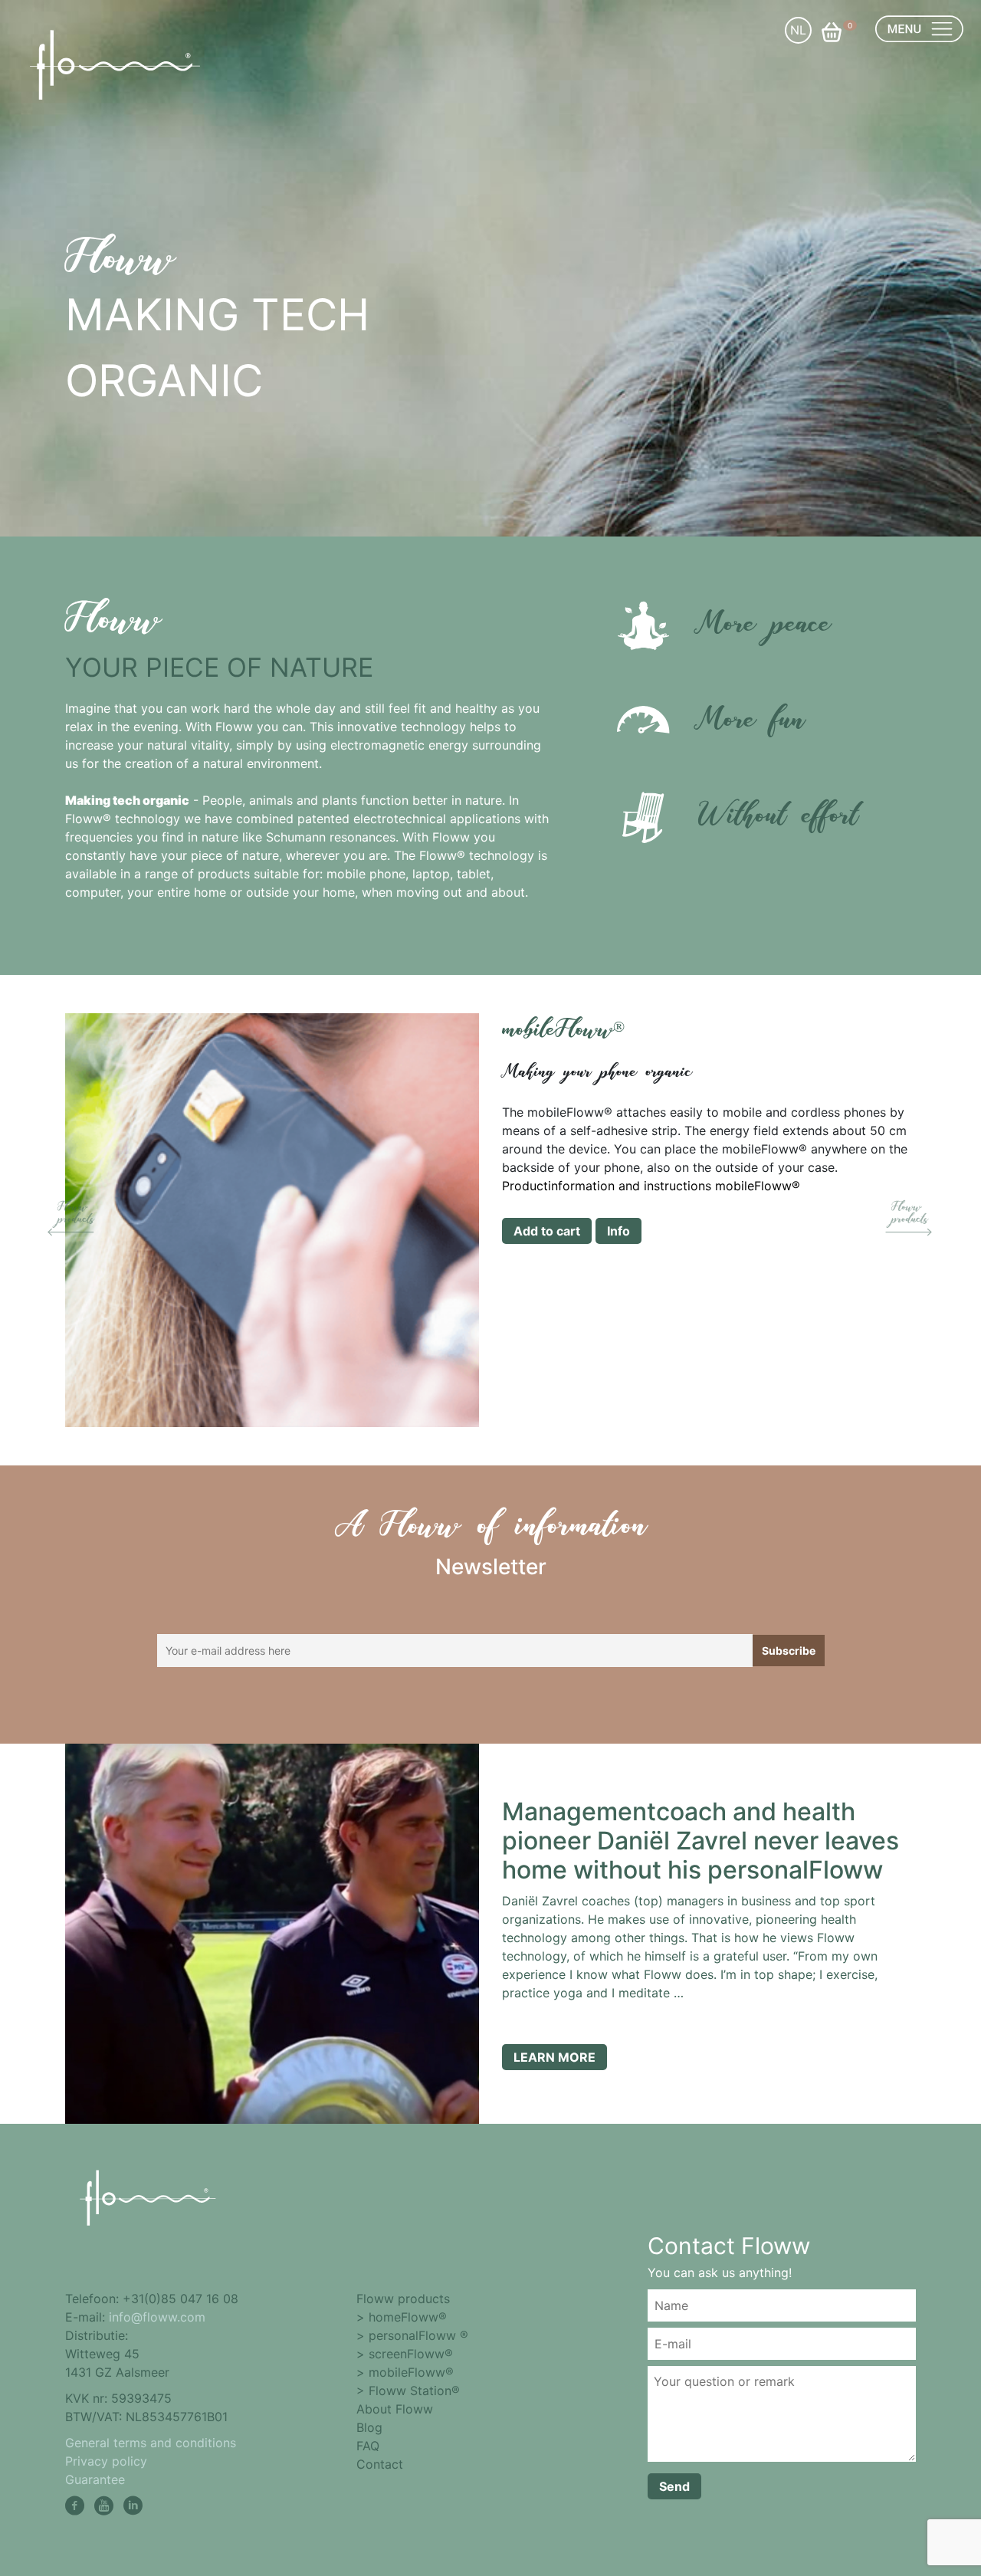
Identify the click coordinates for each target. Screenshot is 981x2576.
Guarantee (95, 2479)
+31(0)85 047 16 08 (180, 2299)
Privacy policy (106, 2461)
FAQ (368, 2446)
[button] (74, 1220)
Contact (380, 2464)
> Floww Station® (408, 2391)
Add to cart (547, 1231)
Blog (369, 2427)
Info (618, 1231)
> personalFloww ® (412, 2335)
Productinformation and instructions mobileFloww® (651, 1186)
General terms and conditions (151, 2443)
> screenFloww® (405, 2354)
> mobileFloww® (405, 2372)
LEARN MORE (554, 2057)
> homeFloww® (402, 2317)
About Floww (395, 2409)
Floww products (403, 2299)
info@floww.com (157, 2317)
